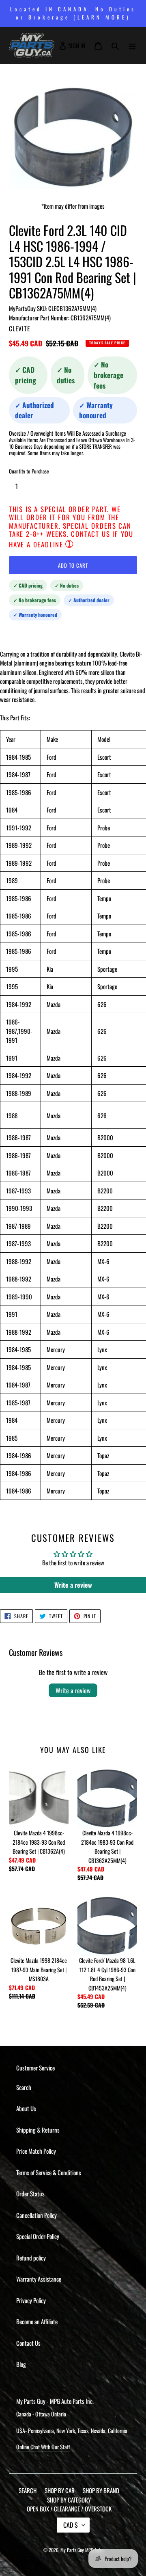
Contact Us (28, 2343)
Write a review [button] (73, 1585)
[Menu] (132, 45)
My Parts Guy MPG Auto (82, 2550)
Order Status (30, 2193)
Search (24, 2087)
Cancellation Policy (36, 2215)
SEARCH (28, 2490)
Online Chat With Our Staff (43, 2447)
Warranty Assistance (39, 2279)
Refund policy (31, 2258)
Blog (21, 2364)
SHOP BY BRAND (101, 2490)
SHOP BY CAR (60, 2490)
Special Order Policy (38, 2236)
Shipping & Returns (38, 2130)
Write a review (73, 1690)
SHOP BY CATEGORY (69, 2500)
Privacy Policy (31, 2300)
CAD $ (71, 2525)
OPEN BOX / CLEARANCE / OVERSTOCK (69, 2509)
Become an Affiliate (37, 2321)
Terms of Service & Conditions (49, 2172)
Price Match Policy (36, 2151)
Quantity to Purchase (29, 471)
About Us (26, 2108)
